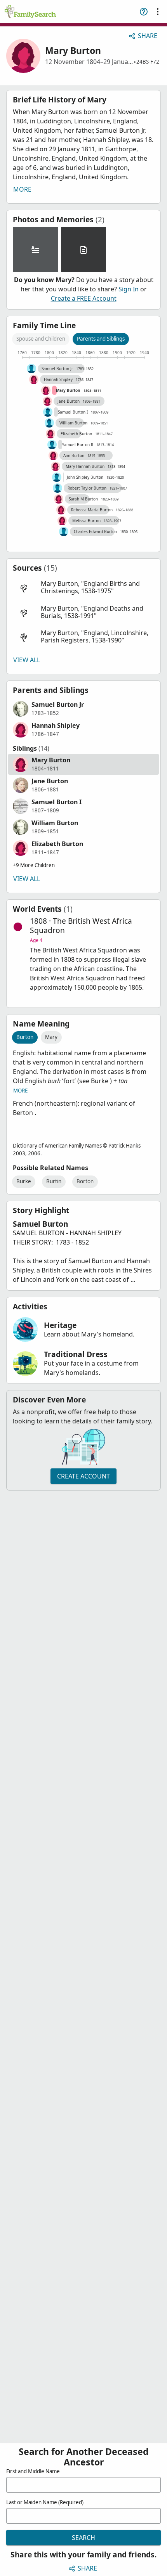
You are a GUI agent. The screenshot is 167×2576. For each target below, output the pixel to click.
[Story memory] (35, 249)
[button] (83, 588)
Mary (51, 1037)
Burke (24, 1181)
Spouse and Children (41, 339)
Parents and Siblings (101, 339)
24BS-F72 (148, 62)
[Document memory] (83, 249)
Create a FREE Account (84, 298)
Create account (83, 1476)
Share (148, 36)
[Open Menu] (158, 12)
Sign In (129, 289)
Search (83, 2538)
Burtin (54, 1181)
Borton (85, 1181)
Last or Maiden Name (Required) (45, 2502)
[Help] (144, 12)
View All (27, 660)
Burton (25, 1037)
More (22, 189)
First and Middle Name (33, 2471)
